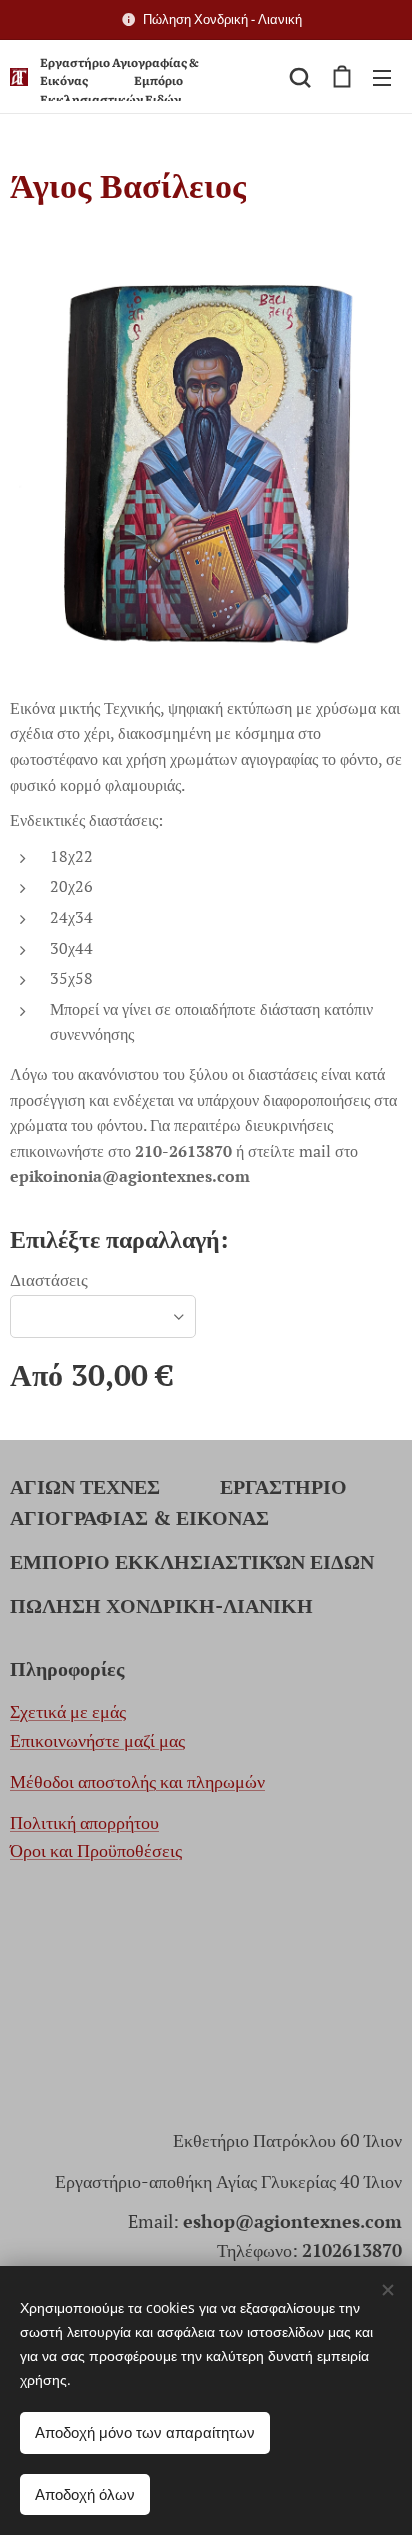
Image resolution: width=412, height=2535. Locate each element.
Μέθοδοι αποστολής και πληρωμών (137, 1781)
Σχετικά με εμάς (68, 1711)
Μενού (382, 77)
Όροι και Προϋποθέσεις (96, 1850)
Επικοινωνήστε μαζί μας (97, 1740)
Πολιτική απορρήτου (84, 1822)
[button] (300, 77)
